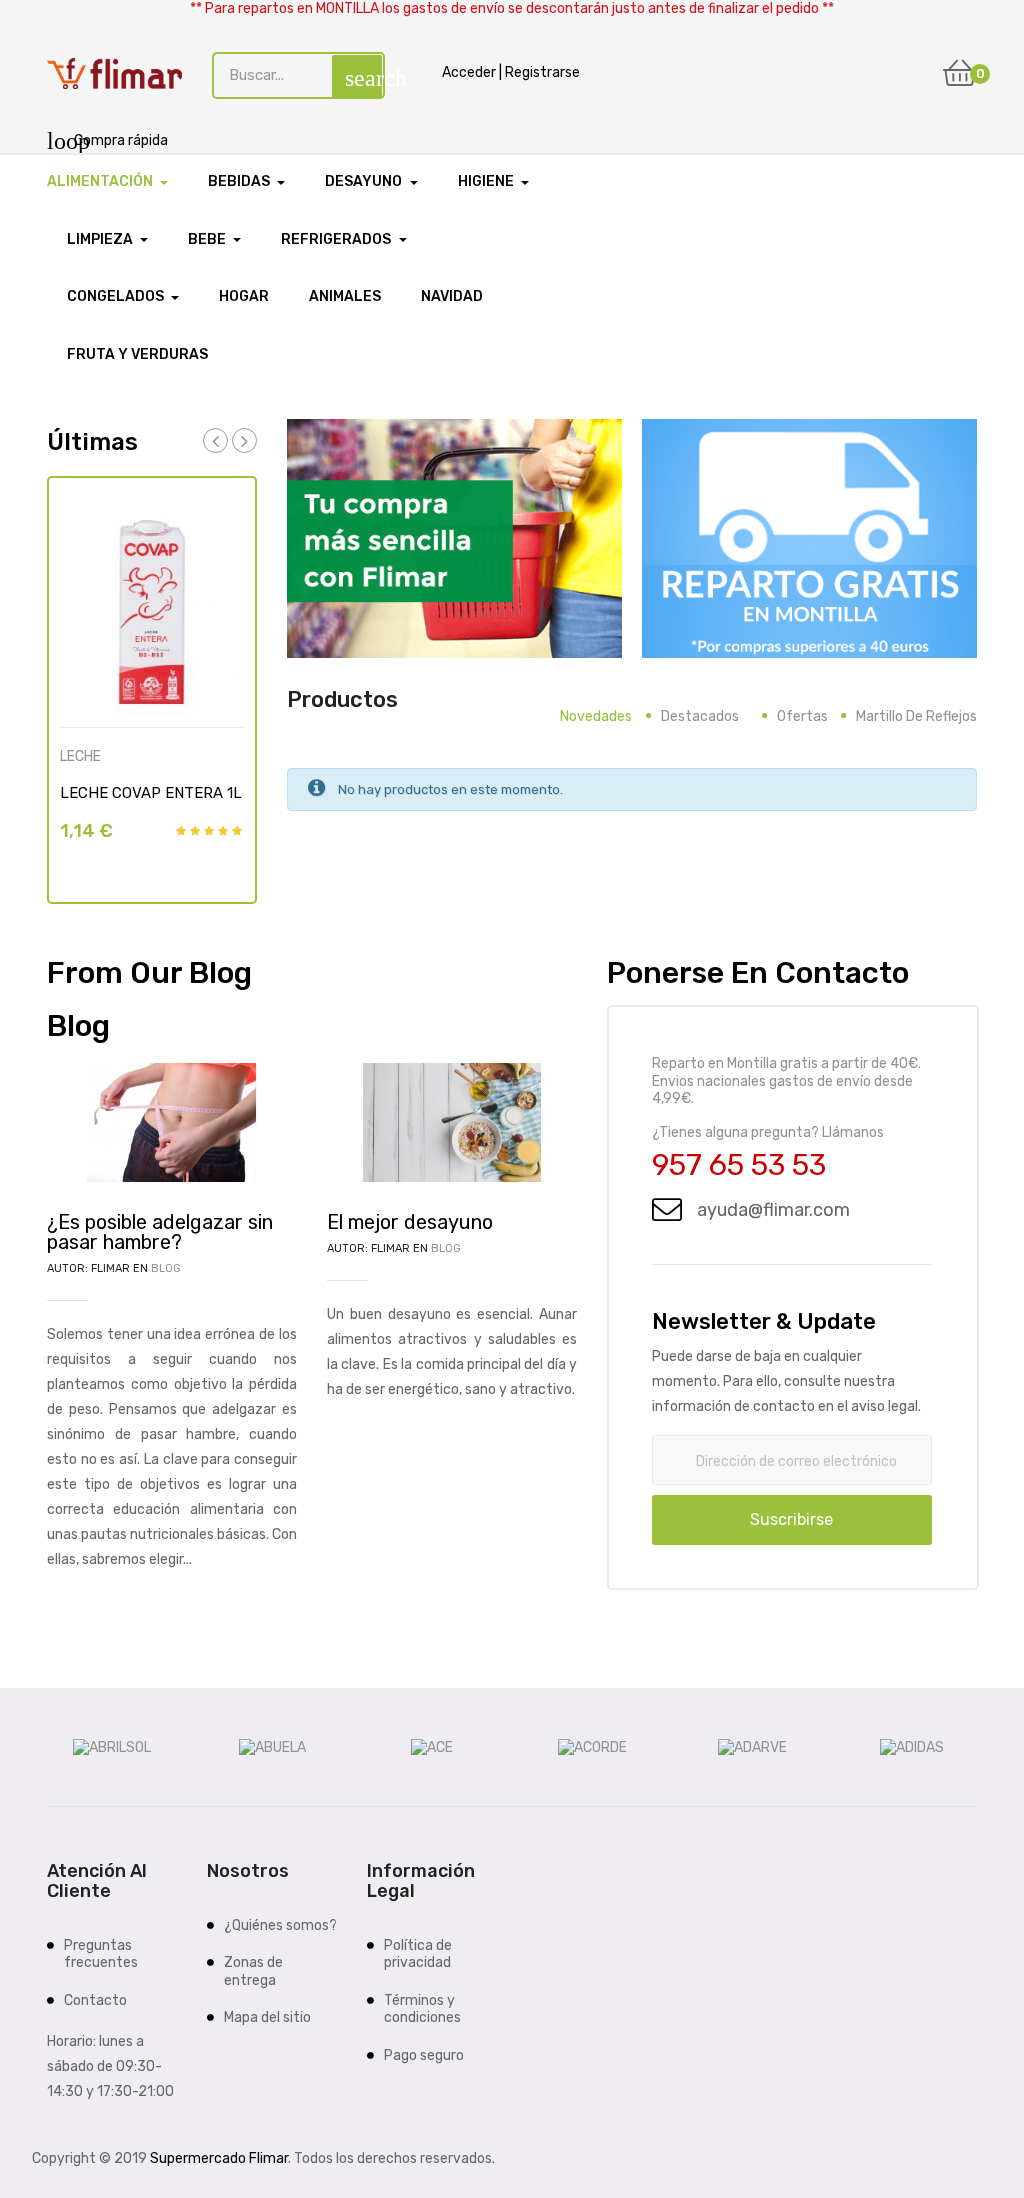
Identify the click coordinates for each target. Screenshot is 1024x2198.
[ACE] (432, 1746)
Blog (166, 1268)
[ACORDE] (592, 1746)
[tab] (596, 717)
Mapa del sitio (267, 2017)
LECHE (80, 756)
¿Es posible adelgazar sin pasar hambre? (160, 1232)
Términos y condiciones (422, 2009)
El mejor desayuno (410, 1222)
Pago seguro (424, 2055)
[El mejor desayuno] (452, 1121)
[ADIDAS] (912, 1746)
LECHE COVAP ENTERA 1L (151, 793)
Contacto (95, 2000)
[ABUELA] (272, 1746)
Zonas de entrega (253, 1971)
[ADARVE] (752, 1746)
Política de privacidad (418, 1954)
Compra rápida (107, 140)
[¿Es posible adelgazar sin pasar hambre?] (172, 1121)
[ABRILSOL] (112, 1746)
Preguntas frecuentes (101, 1954)
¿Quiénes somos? (280, 1925)
